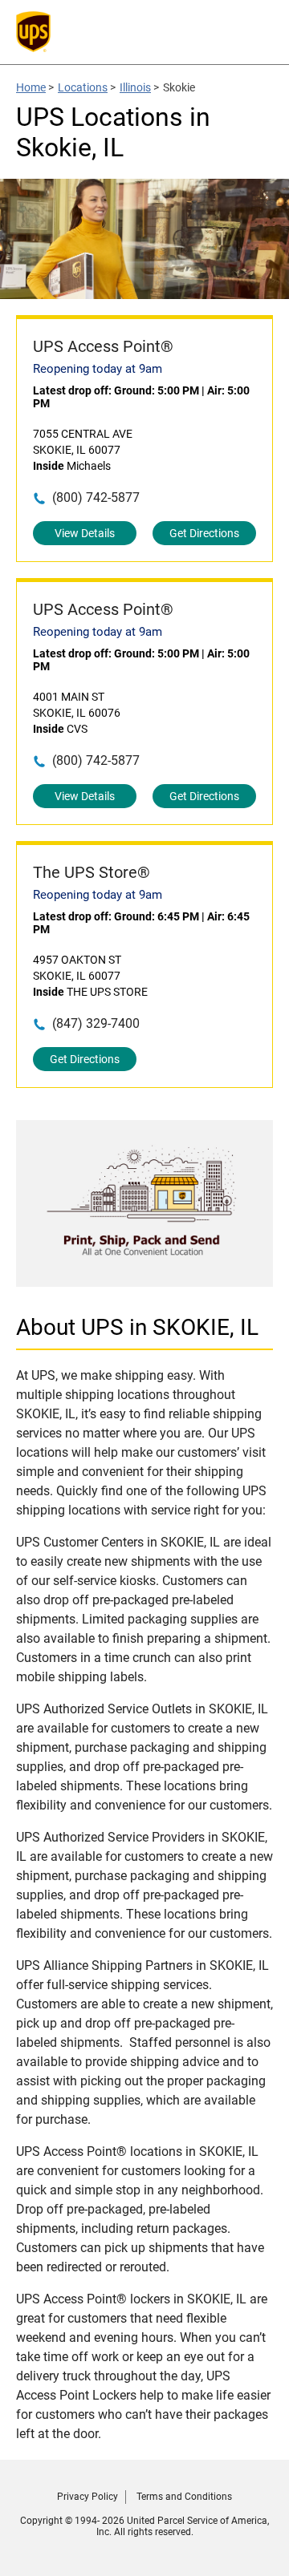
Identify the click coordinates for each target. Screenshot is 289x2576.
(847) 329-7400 (96, 1023)
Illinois (135, 87)
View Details (85, 533)
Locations (83, 87)
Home (31, 87)
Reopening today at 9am (98, 369)
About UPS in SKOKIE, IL (137, 1327)
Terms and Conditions (184, 2497)
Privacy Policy (88, 2497)
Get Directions (204, 533)
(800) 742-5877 (96, 497)
